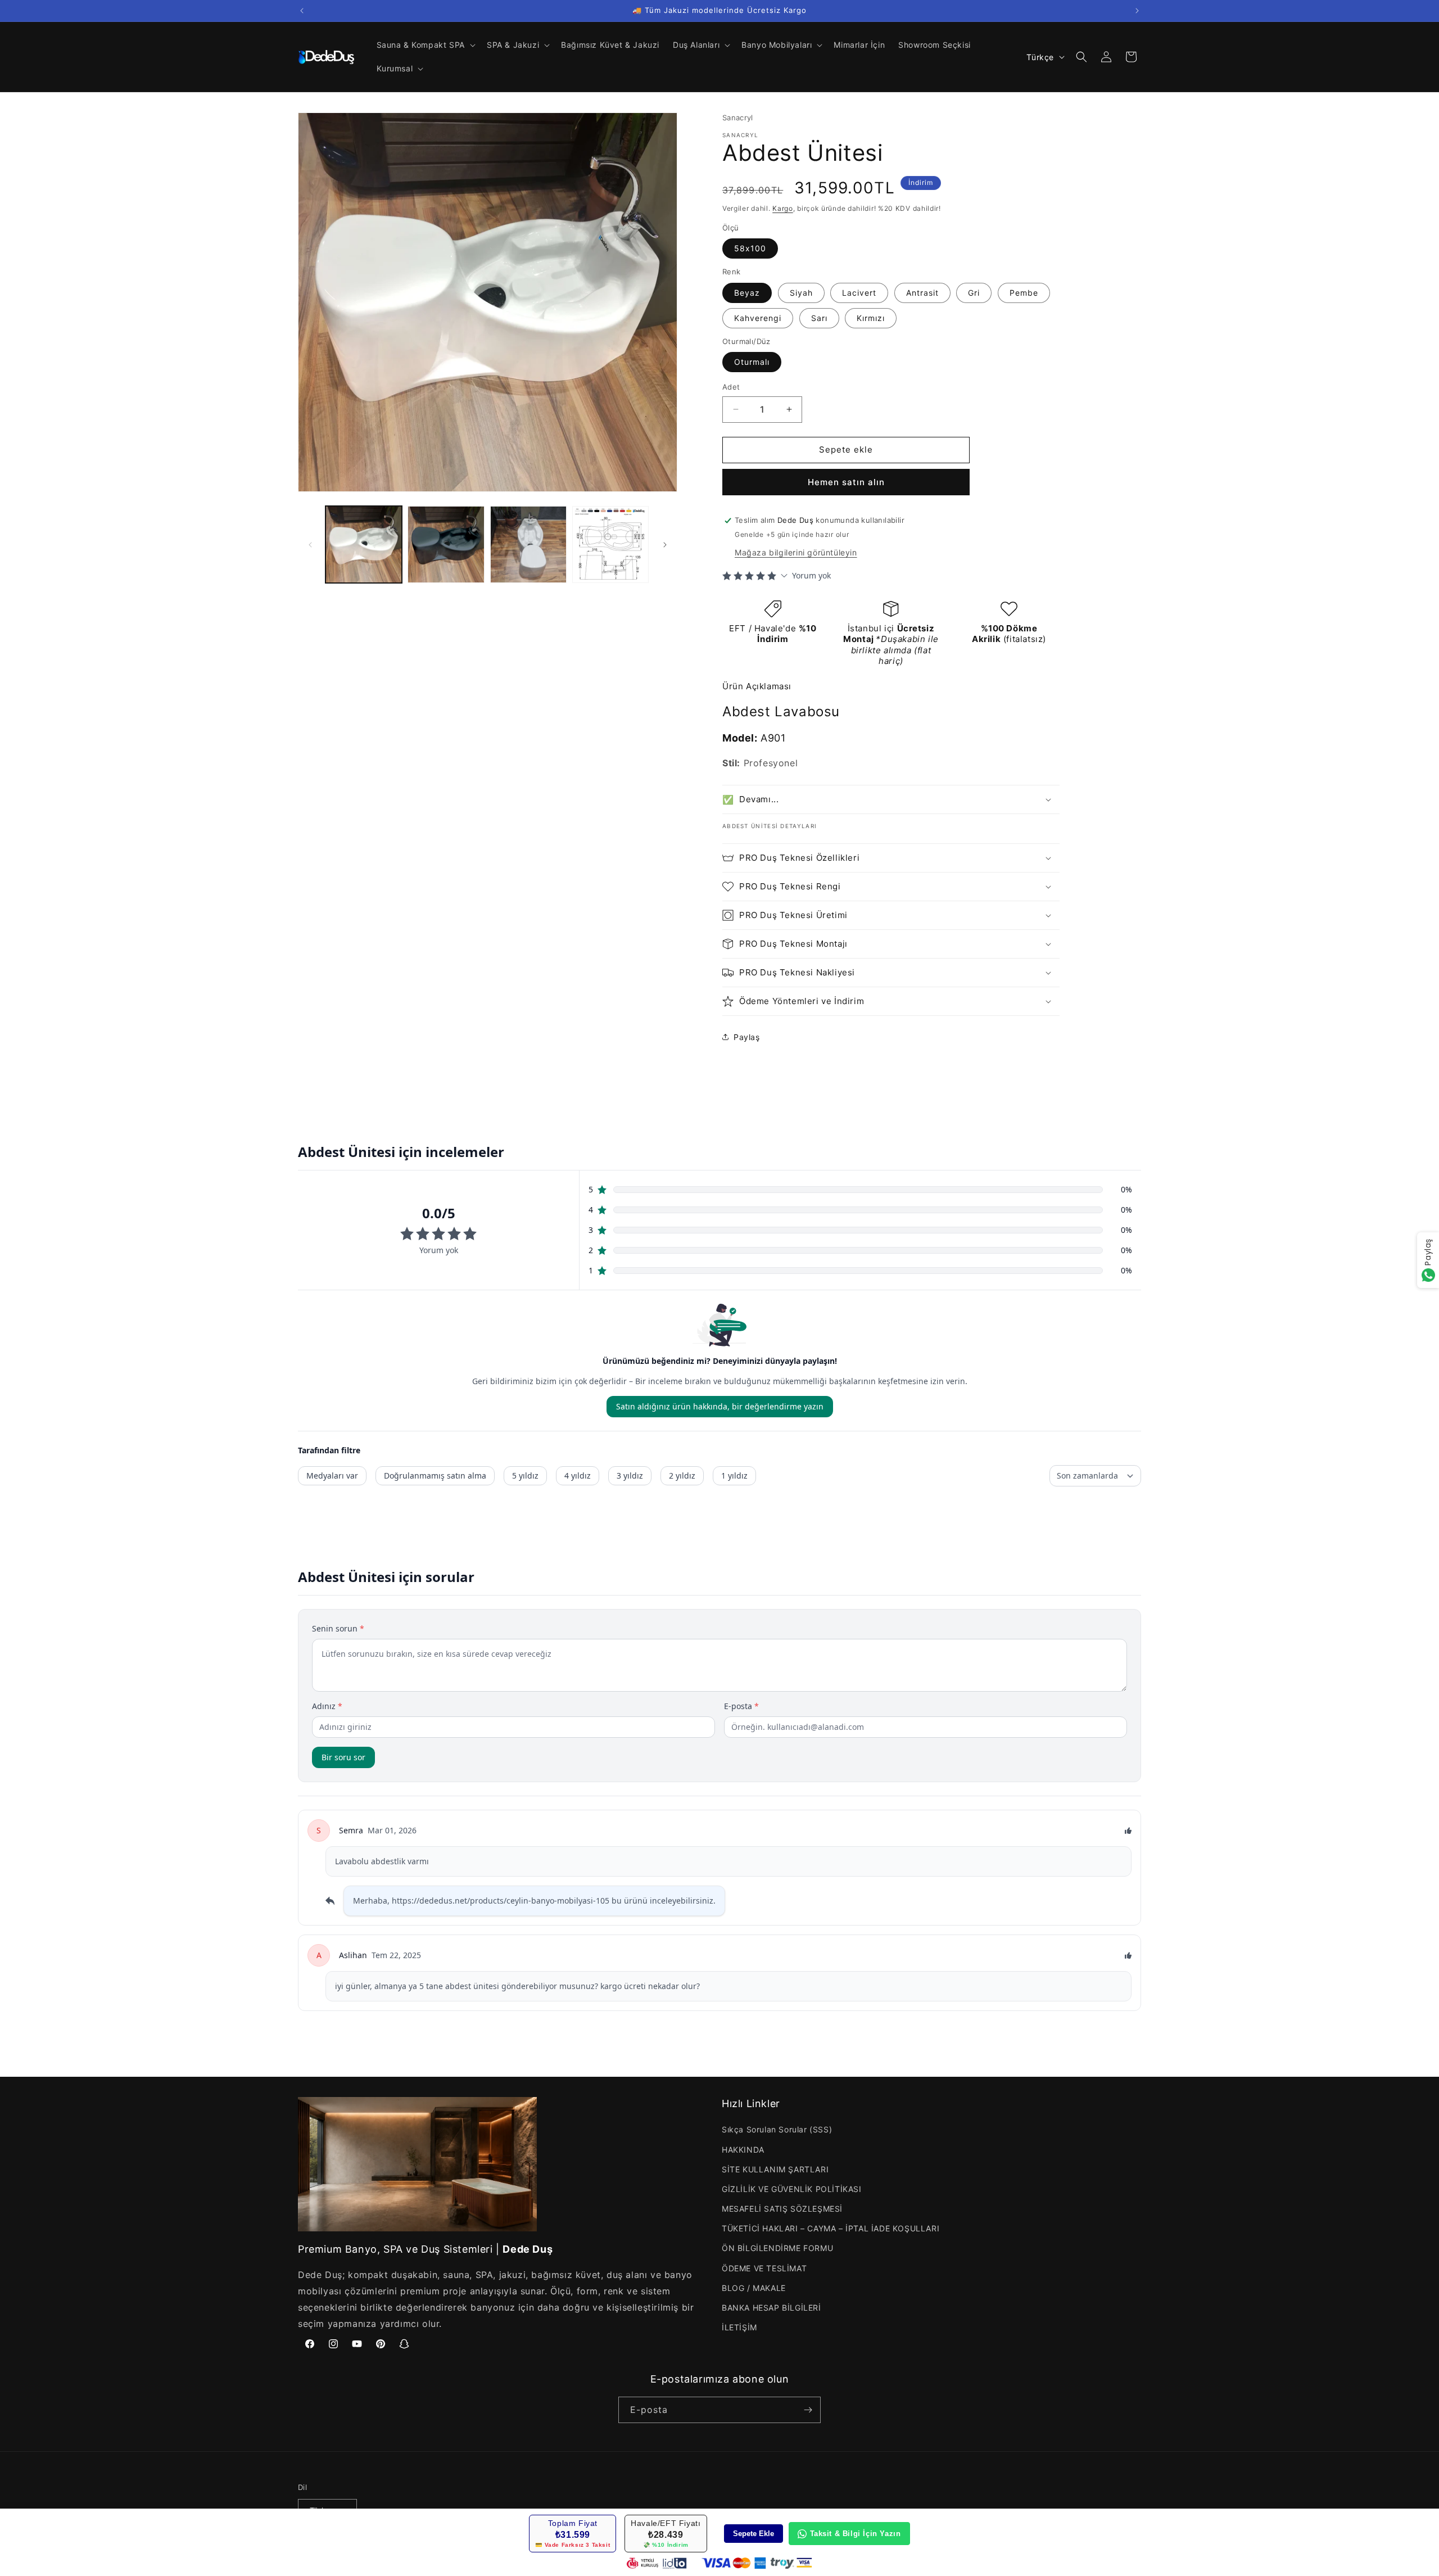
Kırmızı (871, 318)
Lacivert (859, 293)
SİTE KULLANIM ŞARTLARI (775, 2169)
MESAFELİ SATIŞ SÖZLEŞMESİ (782, 2209)
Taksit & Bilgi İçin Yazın (856, 2534)
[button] (425, 45)
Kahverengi (758, 318)
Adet (731, 387)
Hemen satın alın (846, 482)
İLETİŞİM (739, 2327)
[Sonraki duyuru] (1137, 11)
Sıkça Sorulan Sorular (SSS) (777, 2129)
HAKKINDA (743, 2150)
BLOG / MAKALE (754, 2288)
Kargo (783, 208)
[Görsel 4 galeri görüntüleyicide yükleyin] (610, 544)
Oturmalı (752, 362)
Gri (974, 293)
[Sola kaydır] (310, 545)
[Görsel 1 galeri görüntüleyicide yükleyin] (364, 544)
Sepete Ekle (754, 2534)
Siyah (801, 293)
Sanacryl (738, 117)
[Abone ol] (808, 2410)
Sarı (819, 318)
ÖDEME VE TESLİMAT (764, 2268)
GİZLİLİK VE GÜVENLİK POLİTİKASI (792, 2189)
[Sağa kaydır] (665, 545)
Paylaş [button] (747, 1037)
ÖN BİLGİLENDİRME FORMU (777, 2249)
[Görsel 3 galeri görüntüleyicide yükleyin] (528, 544)
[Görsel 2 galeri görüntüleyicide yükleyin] (446, 544)
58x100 (750, 248)
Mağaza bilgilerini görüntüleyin (796, 552)
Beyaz (747, 293)
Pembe (1024, 293)
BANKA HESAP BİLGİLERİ (771, 2308)
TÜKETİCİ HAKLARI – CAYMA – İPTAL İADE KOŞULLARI (831, 2228)
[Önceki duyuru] (302, 11)
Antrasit (922, 293)
